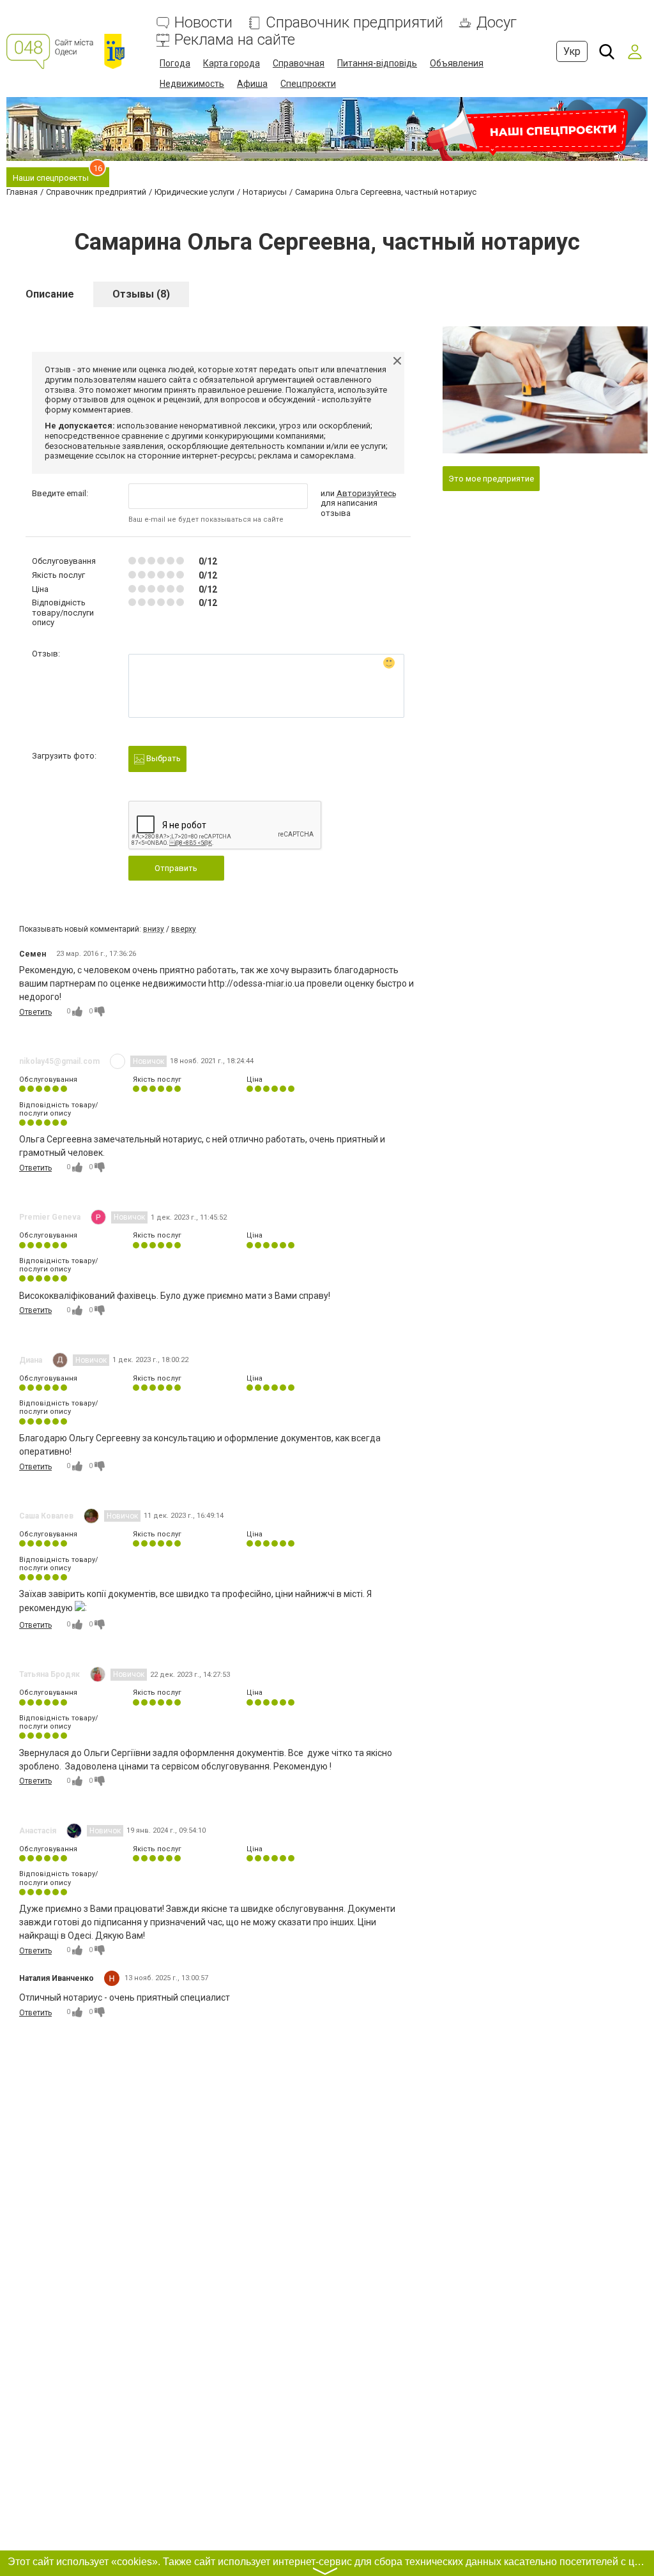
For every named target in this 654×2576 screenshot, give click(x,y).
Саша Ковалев (46, 1516)
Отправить (176, 868)
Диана (31, 1360)
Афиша (252, 84)
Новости (203, 23)
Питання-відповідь (377, 63)
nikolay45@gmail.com (59, 1061)
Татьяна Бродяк (49, 1674)
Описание (50, 294)
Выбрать (163, 758)
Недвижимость (192, 84)
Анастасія (38, 1831)
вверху (184, 929)
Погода (175, 63)
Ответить (35, 1012)
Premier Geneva (50, 1217)
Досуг (497, 23)
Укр (572, 51)
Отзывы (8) (141, 294)
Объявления (457, 63)
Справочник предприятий (354, 23)
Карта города (232, 63)
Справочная (299, 63)
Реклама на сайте (235, 40)
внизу (154, 929)
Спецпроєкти (308, 84)
